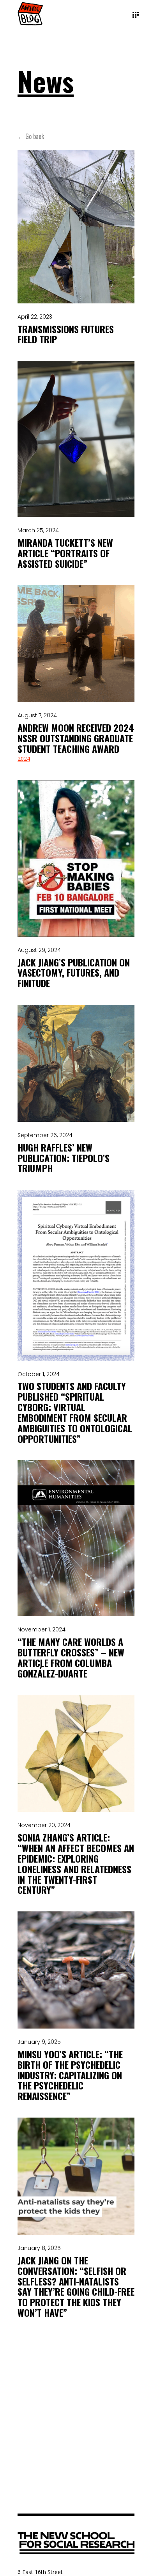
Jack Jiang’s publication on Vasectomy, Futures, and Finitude (74, 973)
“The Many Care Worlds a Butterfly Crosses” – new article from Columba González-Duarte (71, 1657)
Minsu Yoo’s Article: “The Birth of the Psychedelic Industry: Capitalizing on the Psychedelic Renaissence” (70, 2075)
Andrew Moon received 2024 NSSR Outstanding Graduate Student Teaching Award (76, 738)
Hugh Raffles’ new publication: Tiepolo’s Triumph (64, 1158)
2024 (24, 759)
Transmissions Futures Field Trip (66, 334)
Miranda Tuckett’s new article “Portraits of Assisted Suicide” (65, 553)
